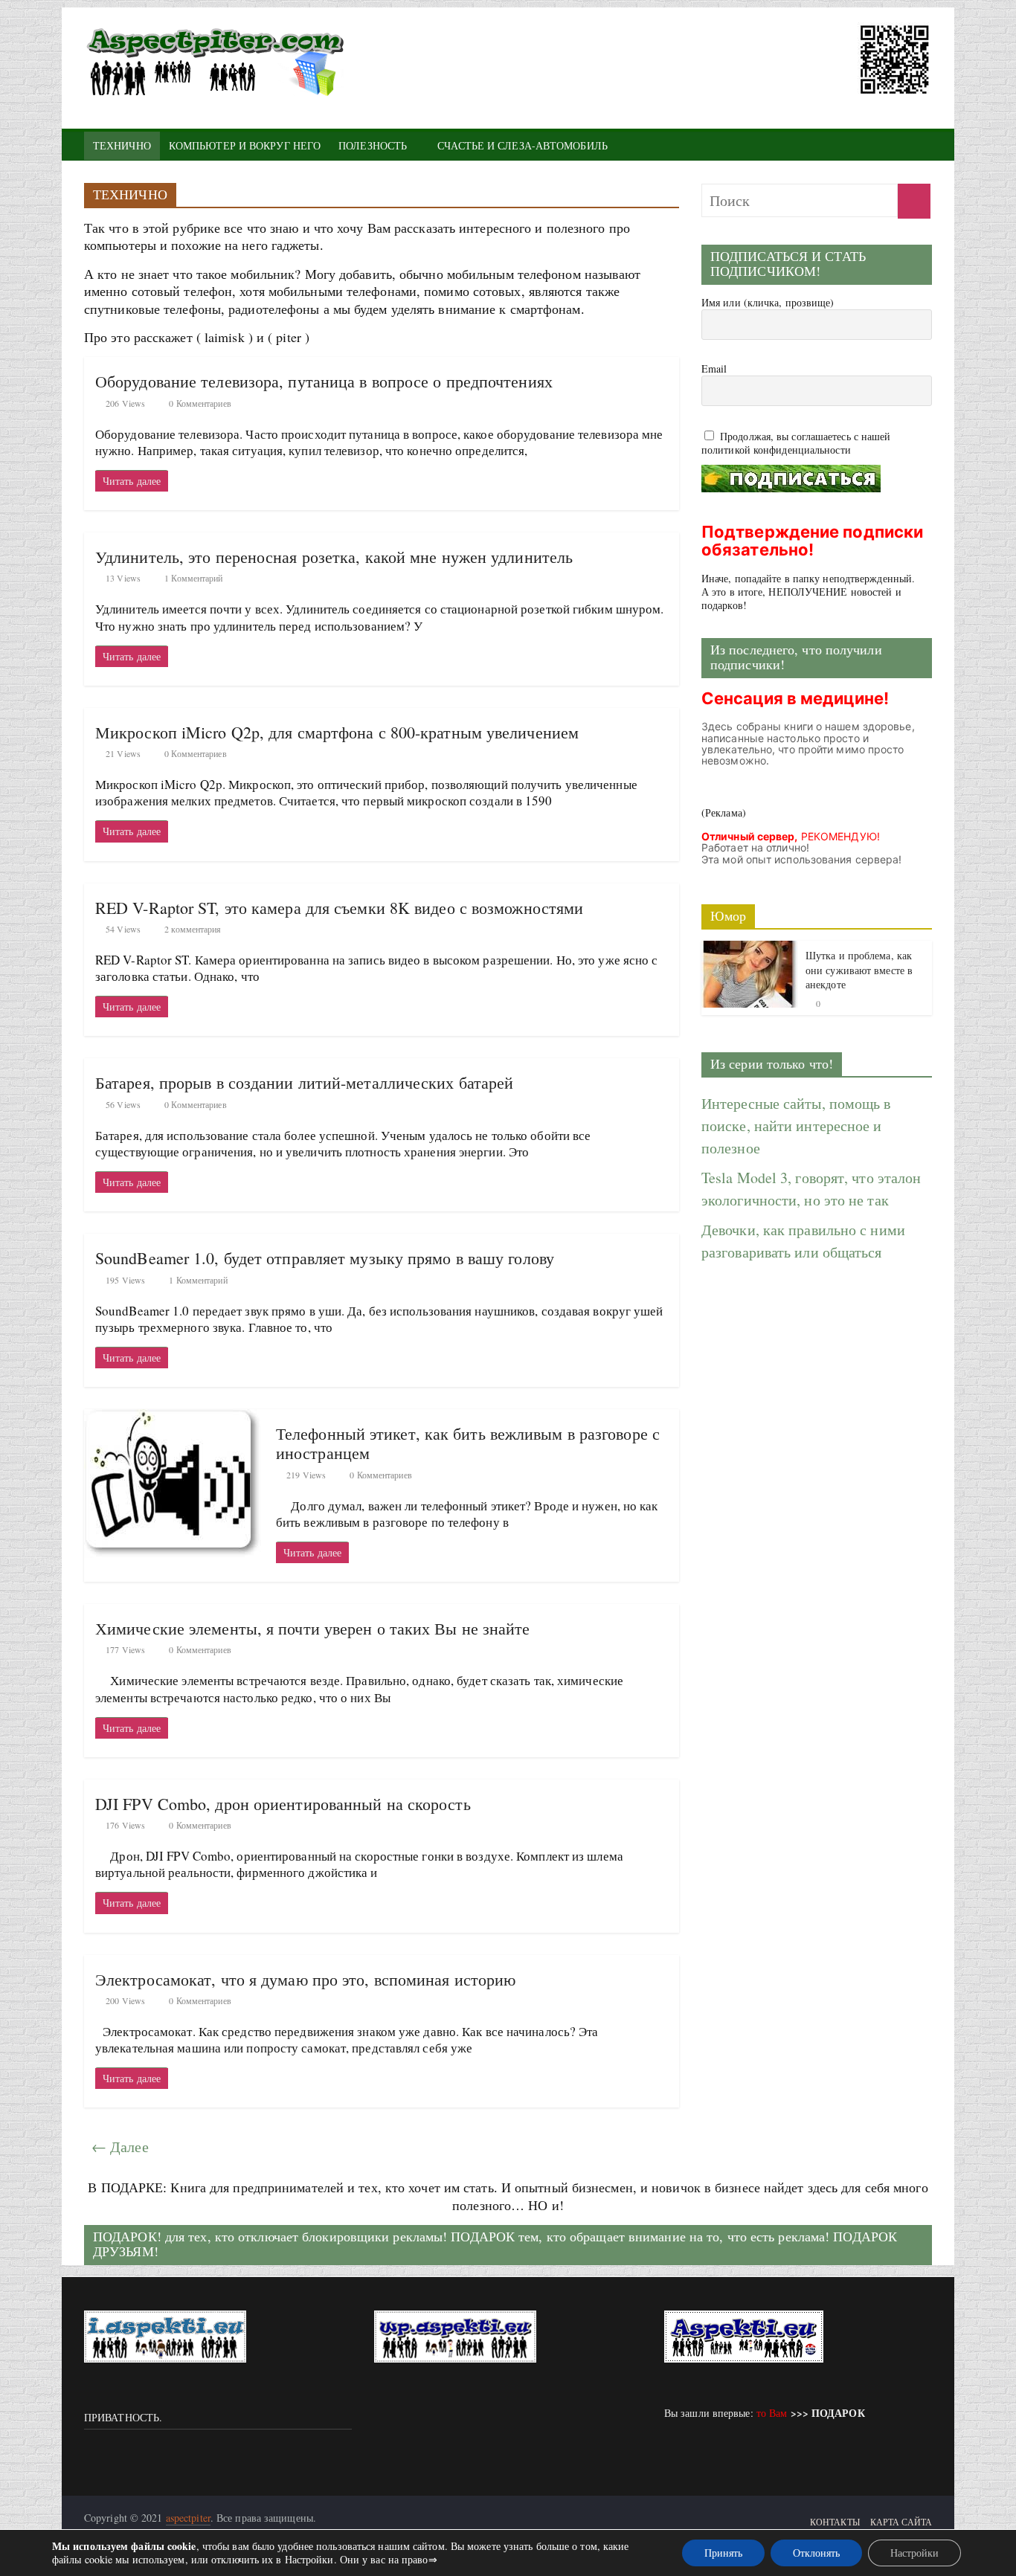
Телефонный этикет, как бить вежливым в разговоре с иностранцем (468, 1443)
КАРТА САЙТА (901, 2522)
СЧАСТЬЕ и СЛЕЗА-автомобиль (523, 145)
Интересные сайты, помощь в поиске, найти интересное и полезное (796, 1126)
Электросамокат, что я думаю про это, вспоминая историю (305, 1979)
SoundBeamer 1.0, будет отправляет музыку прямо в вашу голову (325, 1258)
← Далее (120, 2147)
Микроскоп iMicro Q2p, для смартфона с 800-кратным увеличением (337, 732)
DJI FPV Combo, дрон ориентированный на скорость (283, 1804)
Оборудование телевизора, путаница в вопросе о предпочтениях (324, 381)
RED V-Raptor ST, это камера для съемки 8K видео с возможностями (339, 908)
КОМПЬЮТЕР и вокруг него (245, 145)
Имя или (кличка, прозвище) (768, 303)
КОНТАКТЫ (835, 2522)
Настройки (914, 2553)
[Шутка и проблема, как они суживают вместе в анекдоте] (750, 950)
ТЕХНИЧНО (122, 145)
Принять (723, 2553)
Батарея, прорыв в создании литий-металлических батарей (304, 1082)
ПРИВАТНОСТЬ (122, 2417)
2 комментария (192, 929)
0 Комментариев (199, 403)
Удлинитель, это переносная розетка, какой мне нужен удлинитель (334, 557)
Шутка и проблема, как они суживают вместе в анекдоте (859, 970)
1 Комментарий (192, 578)
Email (714, 369)
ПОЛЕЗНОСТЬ (373, 145)
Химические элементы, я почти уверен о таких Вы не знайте (313, 1628)
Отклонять (816, 2553)
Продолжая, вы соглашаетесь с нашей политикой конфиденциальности (796, 443)
